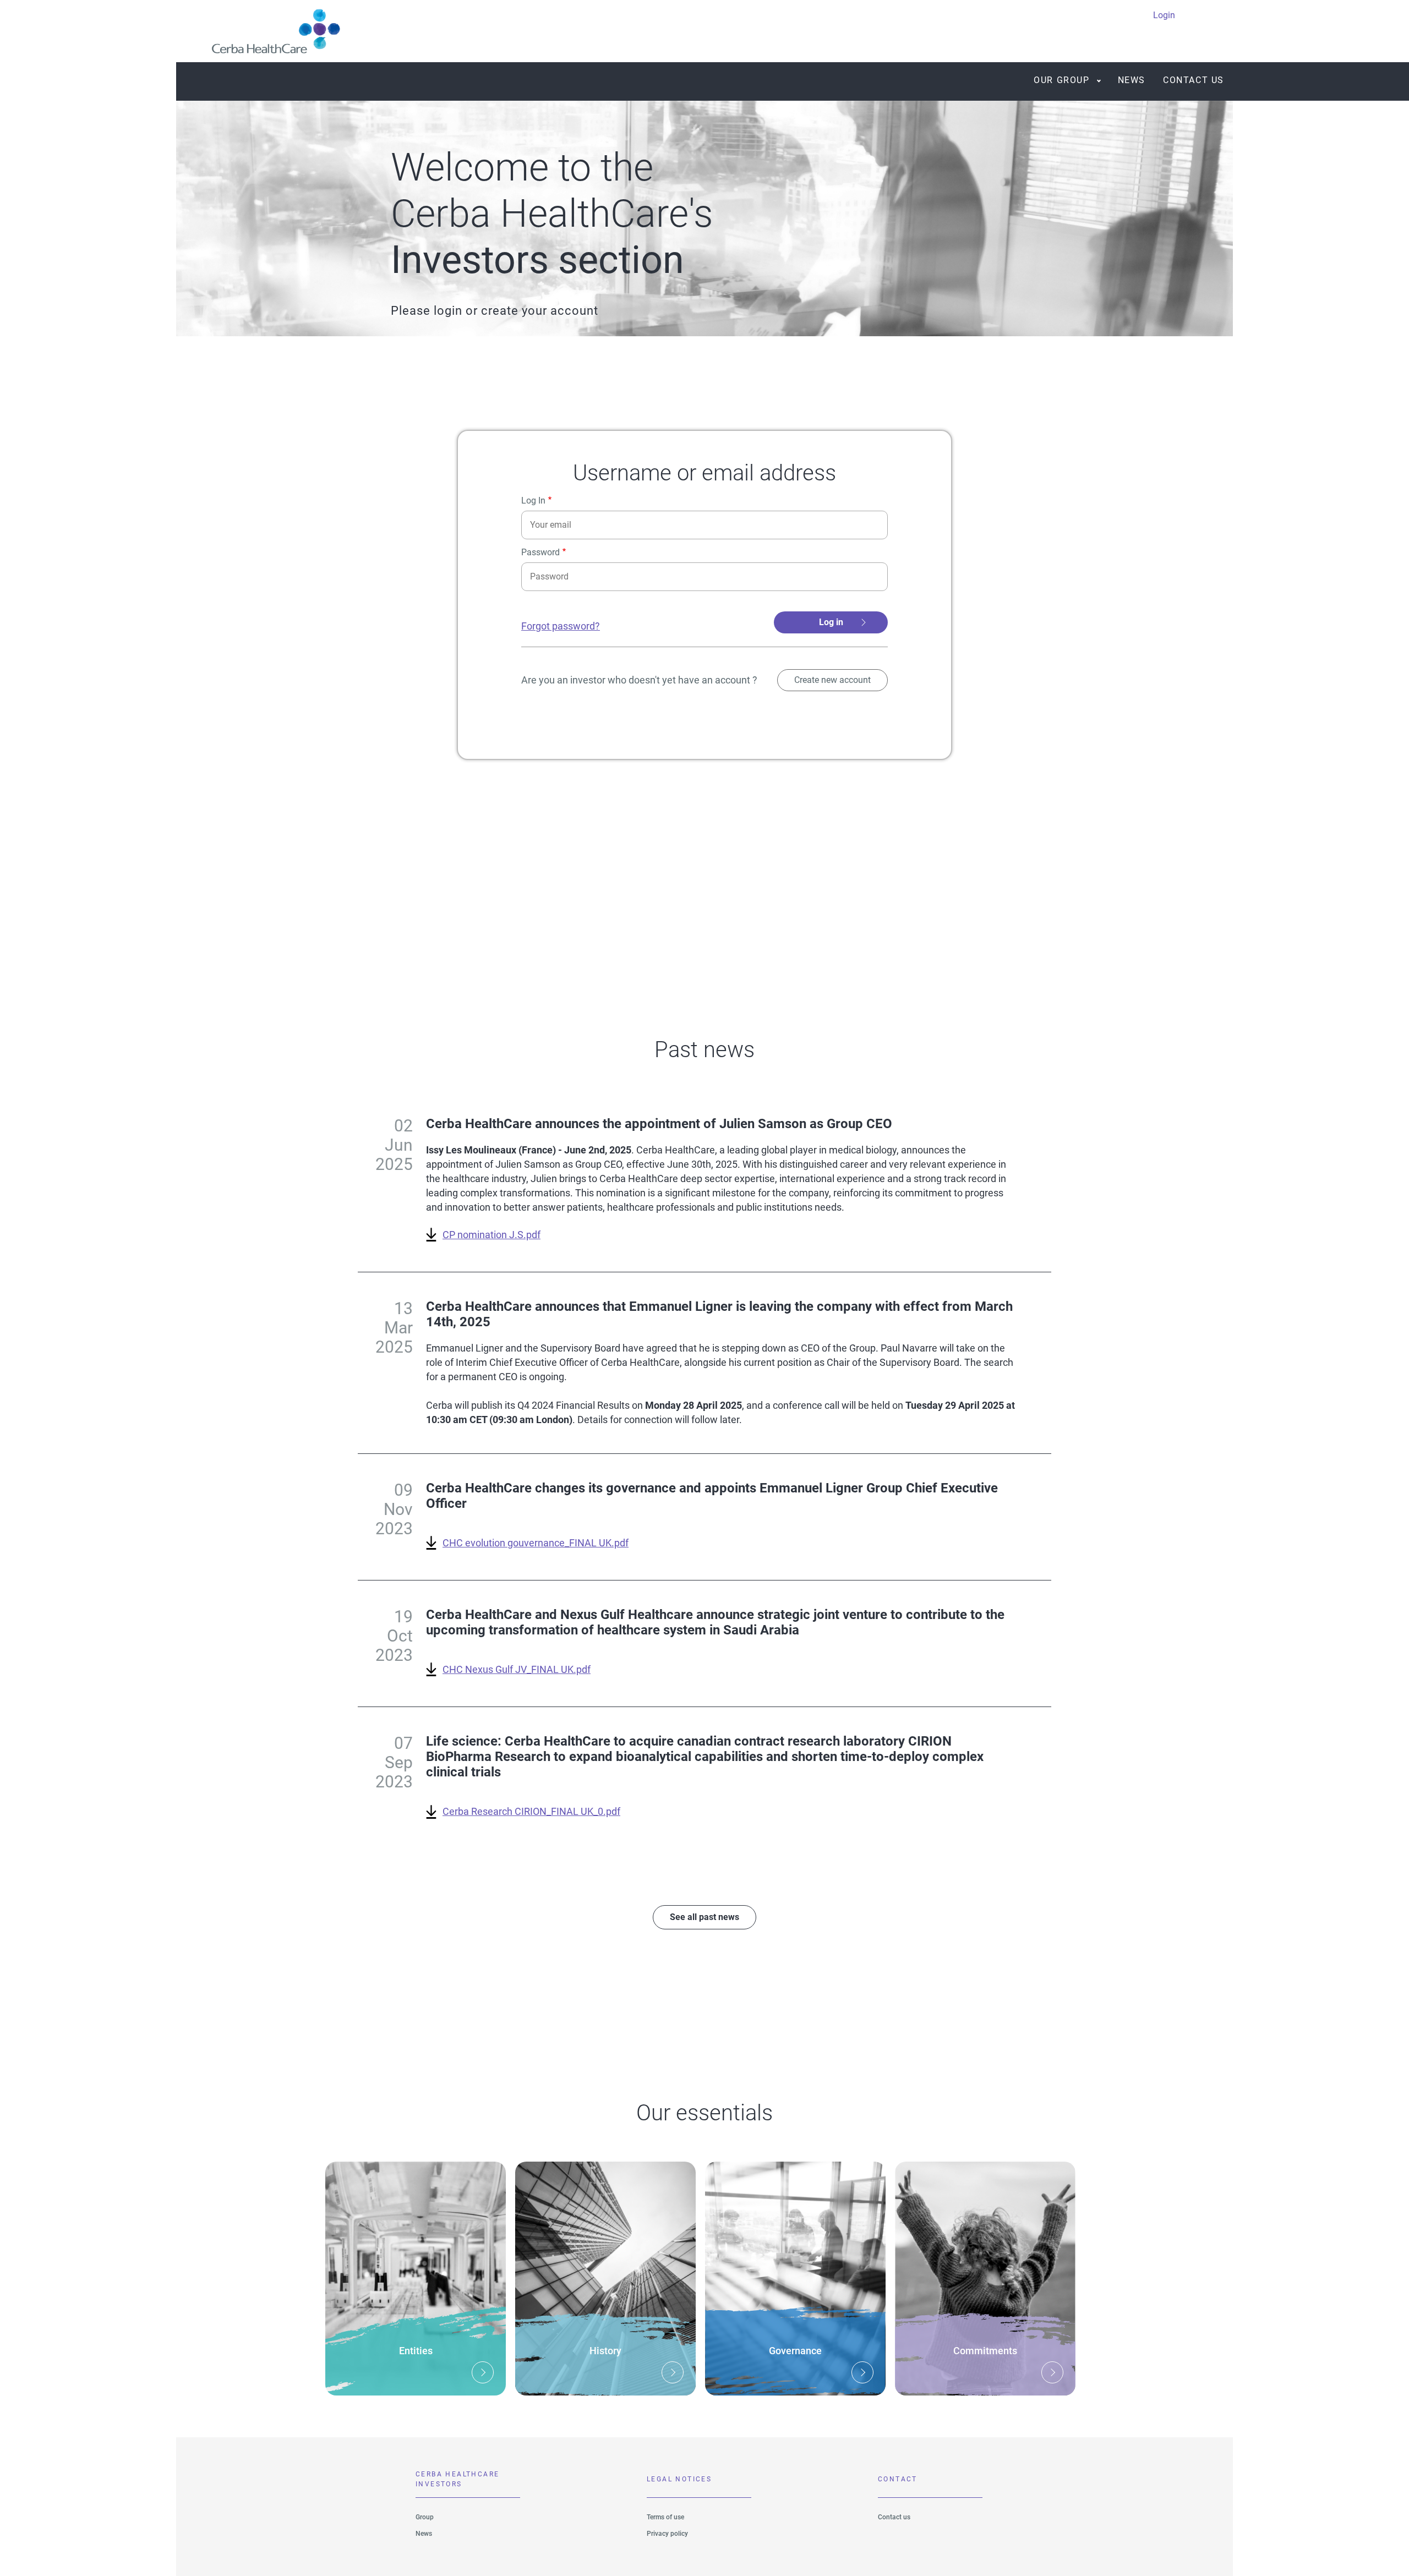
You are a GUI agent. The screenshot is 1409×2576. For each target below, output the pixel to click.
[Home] (272, 31)
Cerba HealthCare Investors (457, 2479)
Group (425, 2517)
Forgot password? (561, 626)
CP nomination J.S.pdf (491, 1235)
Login (1164, 15)
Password (540, 553)
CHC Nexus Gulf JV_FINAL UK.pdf (517, 1669)
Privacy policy (667, 2534)
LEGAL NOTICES (679, 2479)
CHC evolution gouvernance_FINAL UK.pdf (536, 1543)
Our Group (1061, 80)
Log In (533, 501)
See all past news (704, 1917)
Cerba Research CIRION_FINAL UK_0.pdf (531, 1811)
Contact (898, 2479)
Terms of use (665, 2517)
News (1132, 80)
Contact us (1194, 80)
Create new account (832, 680)
